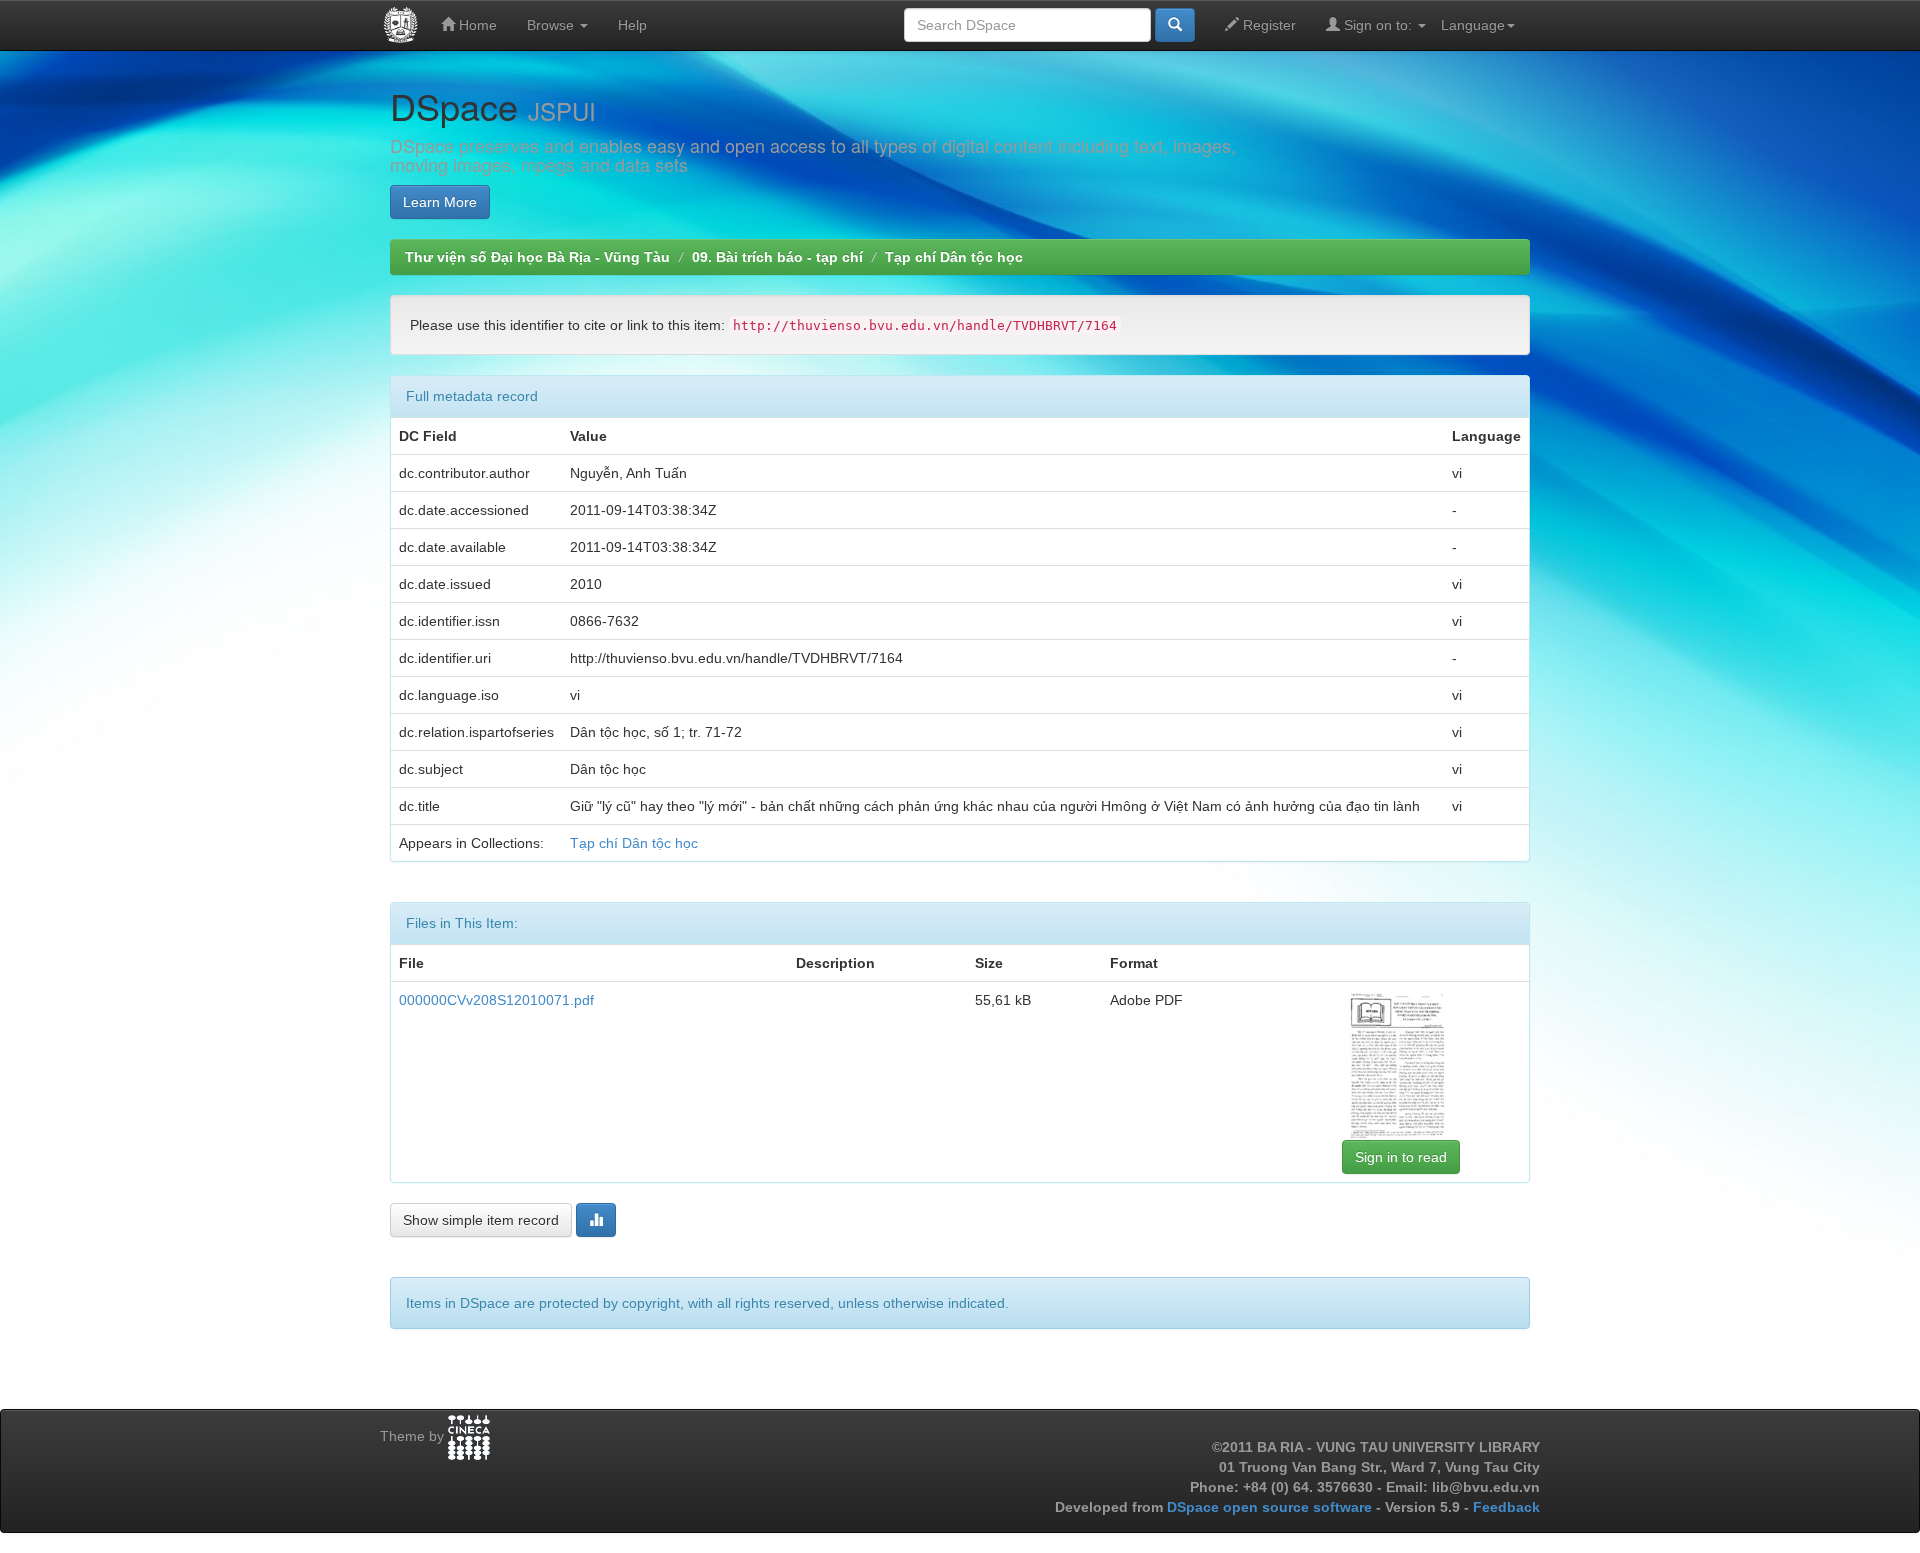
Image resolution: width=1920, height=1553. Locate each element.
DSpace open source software (1271, 1507)
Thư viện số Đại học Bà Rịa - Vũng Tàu (537, 257)
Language (1473, 25)
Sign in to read (1401, 1157)
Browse (552, 25)
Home (476, 25)
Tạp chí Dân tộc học (954, 257)
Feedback (1506, 1507)
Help (632, 25)
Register (1267, 25)
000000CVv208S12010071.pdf (496, 1000)
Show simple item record (481, 1220)
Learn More (440, 202)
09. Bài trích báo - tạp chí (777, 257)
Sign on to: (1378, 25)
